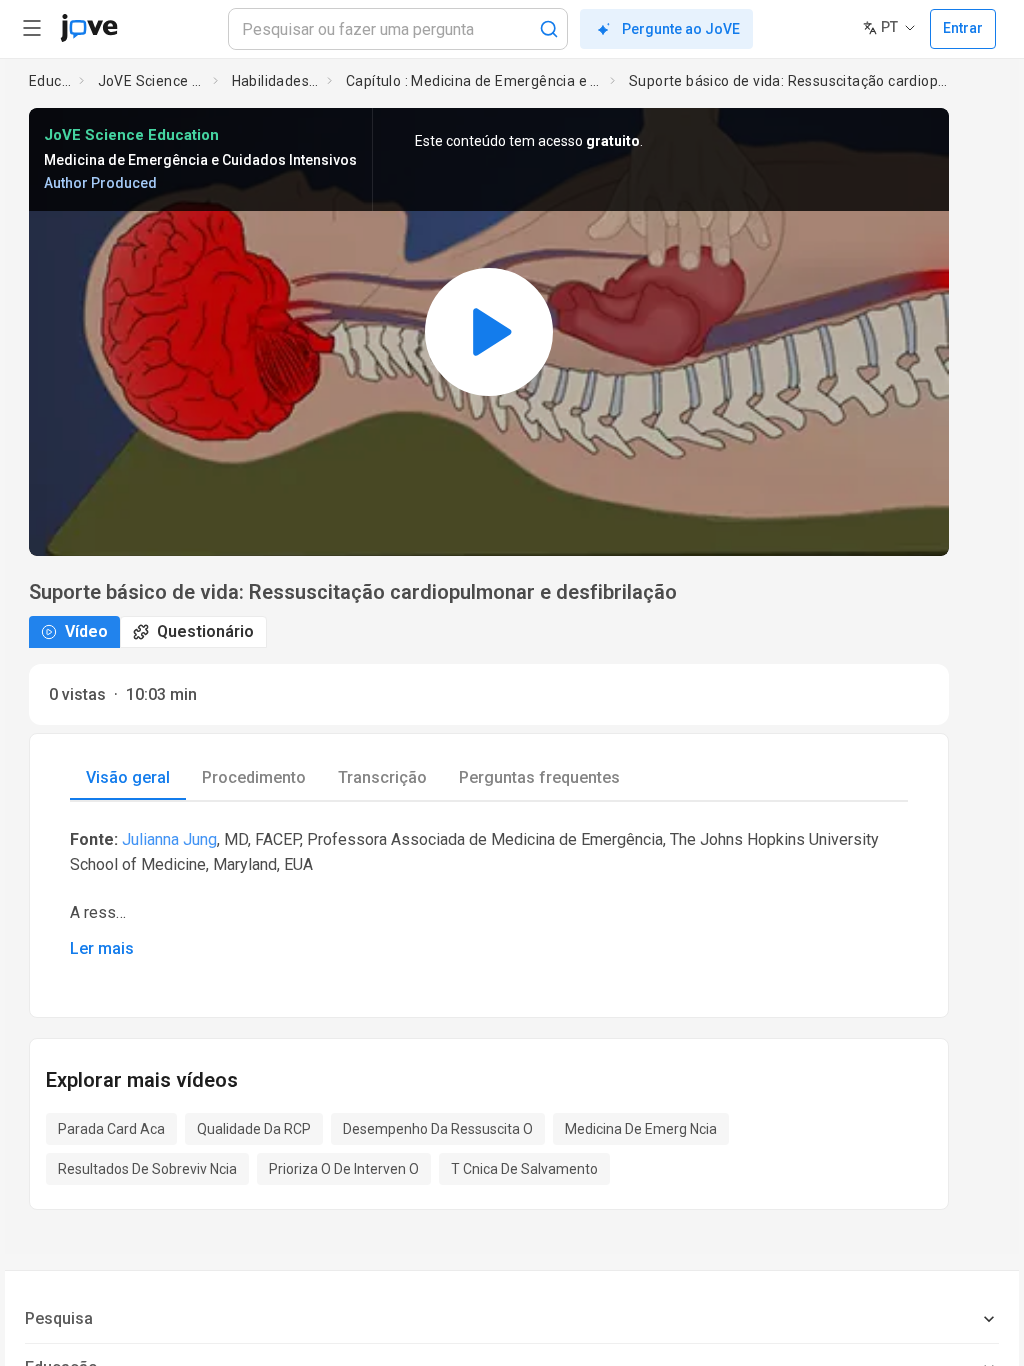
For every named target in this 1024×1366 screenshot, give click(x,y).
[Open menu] (32, 28)
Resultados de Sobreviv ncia (147, 1169)
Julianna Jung (169, 839)
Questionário (205, 631)
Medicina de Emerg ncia (641, 1129)
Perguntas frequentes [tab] (539, 777)
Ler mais (102, 948)
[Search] (549, 29)
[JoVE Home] (89, 28)
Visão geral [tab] (128, 777)
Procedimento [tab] (254, 777)
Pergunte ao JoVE (681, 29)
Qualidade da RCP (254, 1129)
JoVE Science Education (151, 81)
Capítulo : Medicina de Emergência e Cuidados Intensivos (474, 81)
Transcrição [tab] (382, 777)
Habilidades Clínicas (276, 81)
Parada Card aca (111, 1129)
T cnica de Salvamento (524, 1169)
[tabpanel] (489, 893)
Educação (50, 81)
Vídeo (86, 631)
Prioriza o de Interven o (344, 1169)
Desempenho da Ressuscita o (438, 1129)
